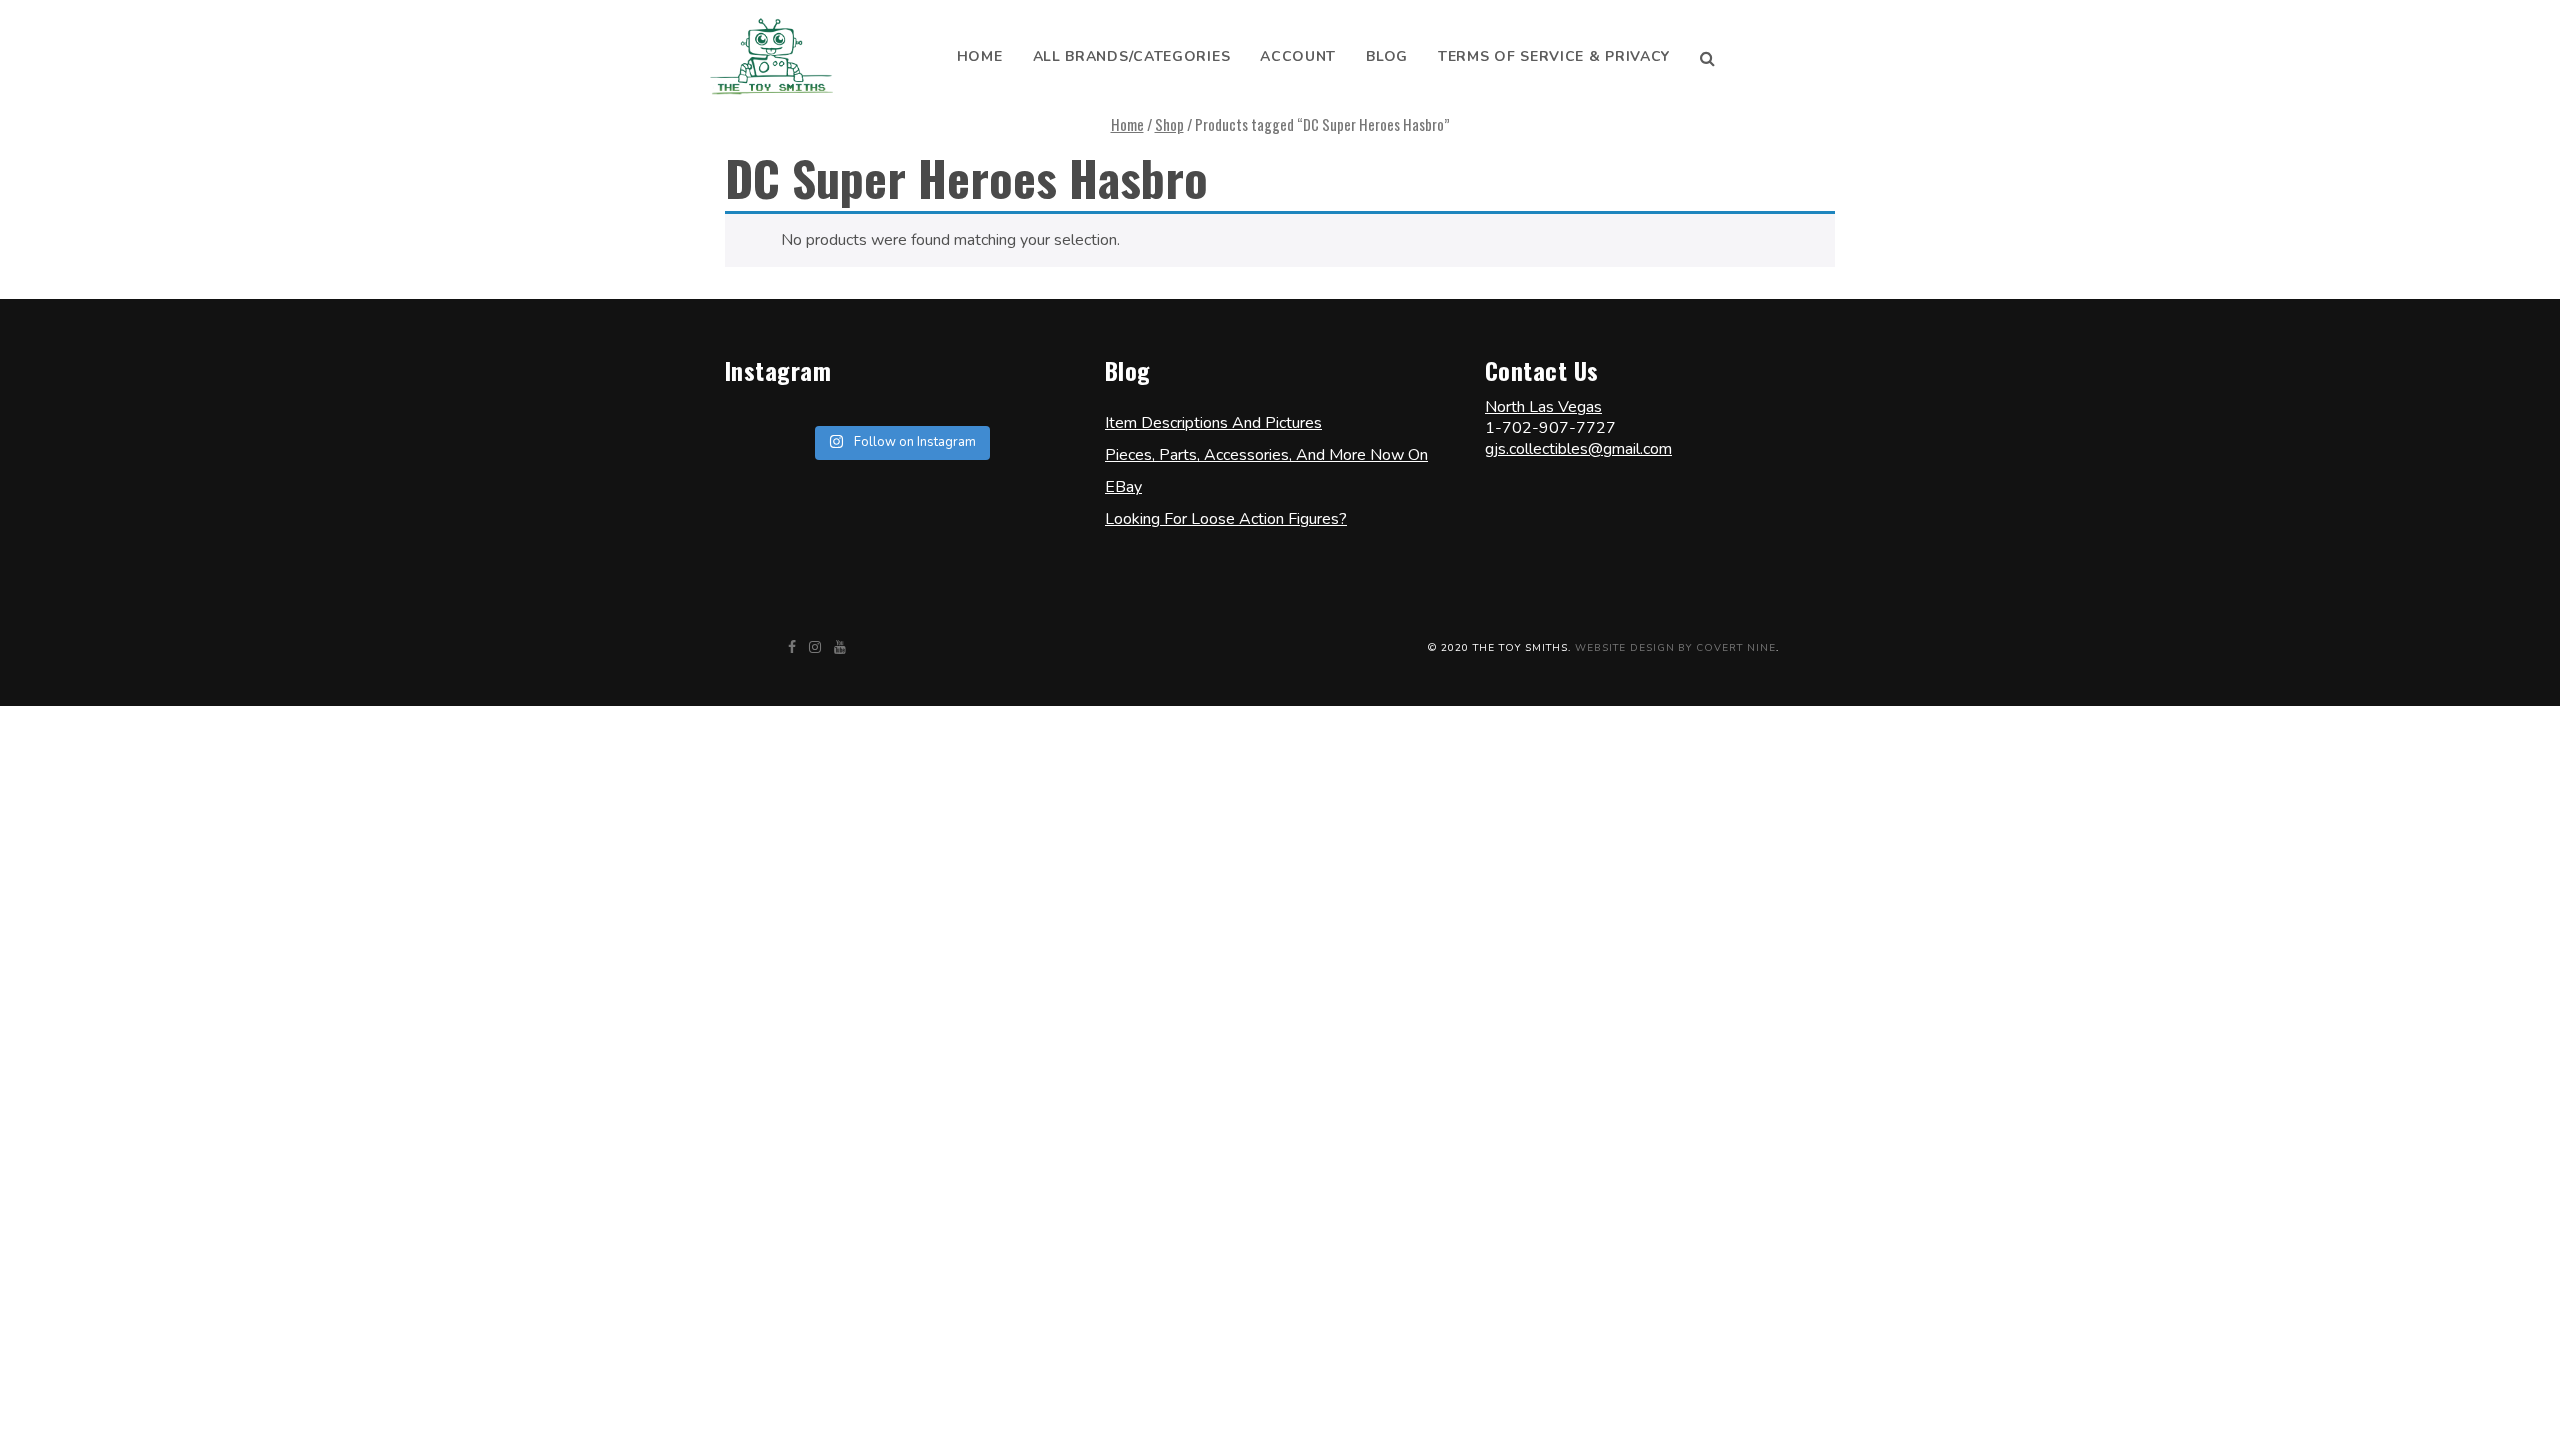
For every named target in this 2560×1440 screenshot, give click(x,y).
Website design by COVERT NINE (1675, 648)
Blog (1387, 56)
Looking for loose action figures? (1226, 519)
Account (1298, 56)
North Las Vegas (1543, 407)
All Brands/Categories (1132, 56)
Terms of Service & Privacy (1554, 56)
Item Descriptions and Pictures (1213, 423)
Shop (1169, 124)
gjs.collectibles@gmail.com (1578, 449)
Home (980, 56)
